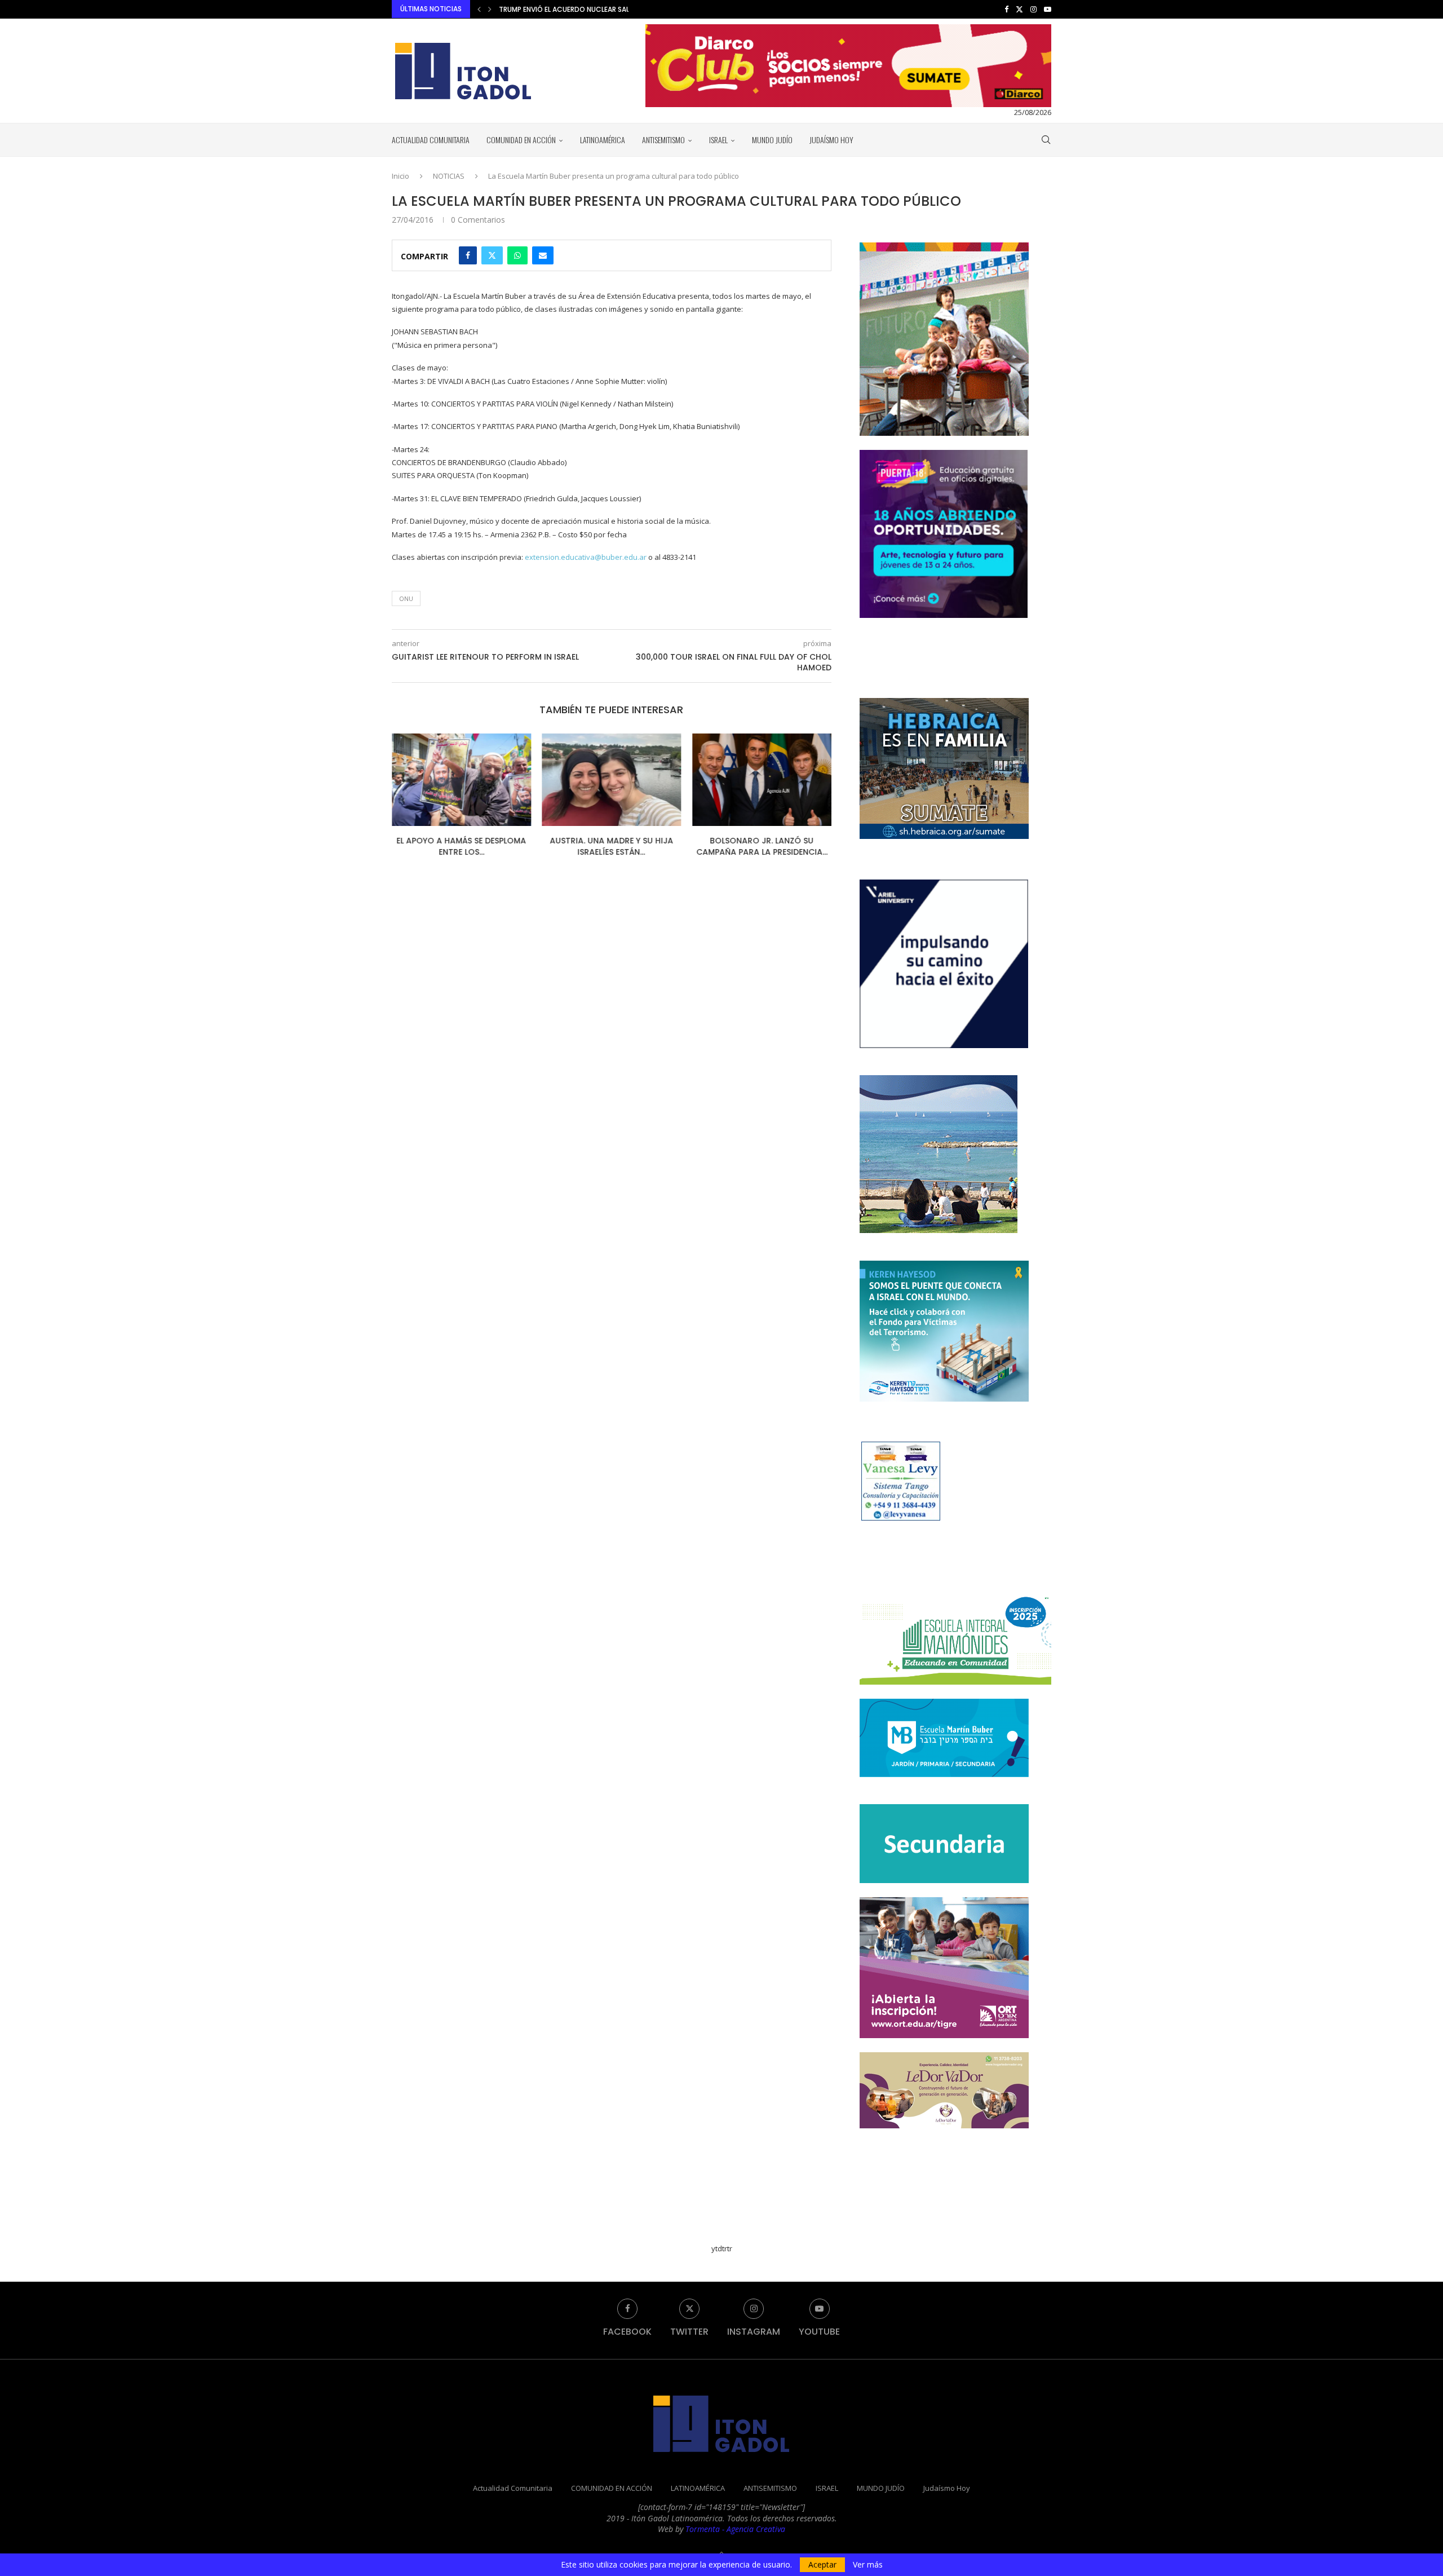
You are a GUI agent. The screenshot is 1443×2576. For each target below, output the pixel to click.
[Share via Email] (543, 255)
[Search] (1046, 140)
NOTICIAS (449, 176)
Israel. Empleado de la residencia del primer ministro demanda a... (615, 9)
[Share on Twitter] (492, 255)
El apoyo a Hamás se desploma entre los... (439, 847)
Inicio (400, 176)
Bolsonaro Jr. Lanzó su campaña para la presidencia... (753, 847)
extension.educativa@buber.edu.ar (586, 557)
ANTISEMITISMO (663, 140)
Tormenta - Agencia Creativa (735, 2529)
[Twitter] (1019, 9)
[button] (479, 9)
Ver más (868, 2565)
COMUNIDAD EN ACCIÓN (521, 140)
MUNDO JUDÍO (772, 140)
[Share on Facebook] (468, 255)
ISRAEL (718, 140)
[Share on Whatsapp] (517, 255)
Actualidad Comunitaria (431, 140)
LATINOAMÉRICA (603, 140)
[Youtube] (1048, 9)
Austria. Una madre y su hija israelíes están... (597, 847)
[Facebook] (1006, 9)
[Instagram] (1033, 9)
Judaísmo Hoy (831, 140)
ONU (406, 598)
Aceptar (822, 2564)
